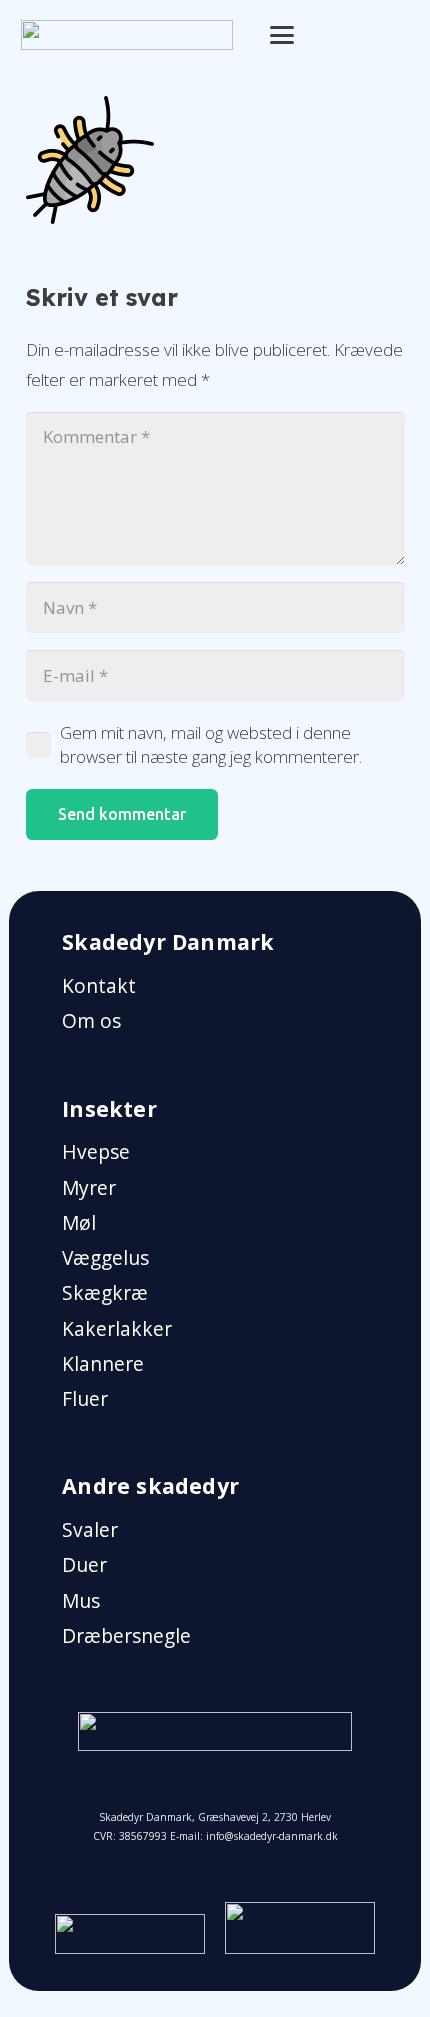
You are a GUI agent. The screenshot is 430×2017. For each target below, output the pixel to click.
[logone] (127, 35)
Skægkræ (105, 1293)
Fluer (85, 1399)
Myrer (89, 1188)
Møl (79, 1223)
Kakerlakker (117, 1329)
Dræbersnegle (126, 1636)
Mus (81, 1601)
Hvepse (96, 1152)
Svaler (90, 1530)
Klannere (103, 1364)
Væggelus (105, 1258)
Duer (84, 1565)
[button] (282, 35)
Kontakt (99, 986)
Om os (91, 1021)
